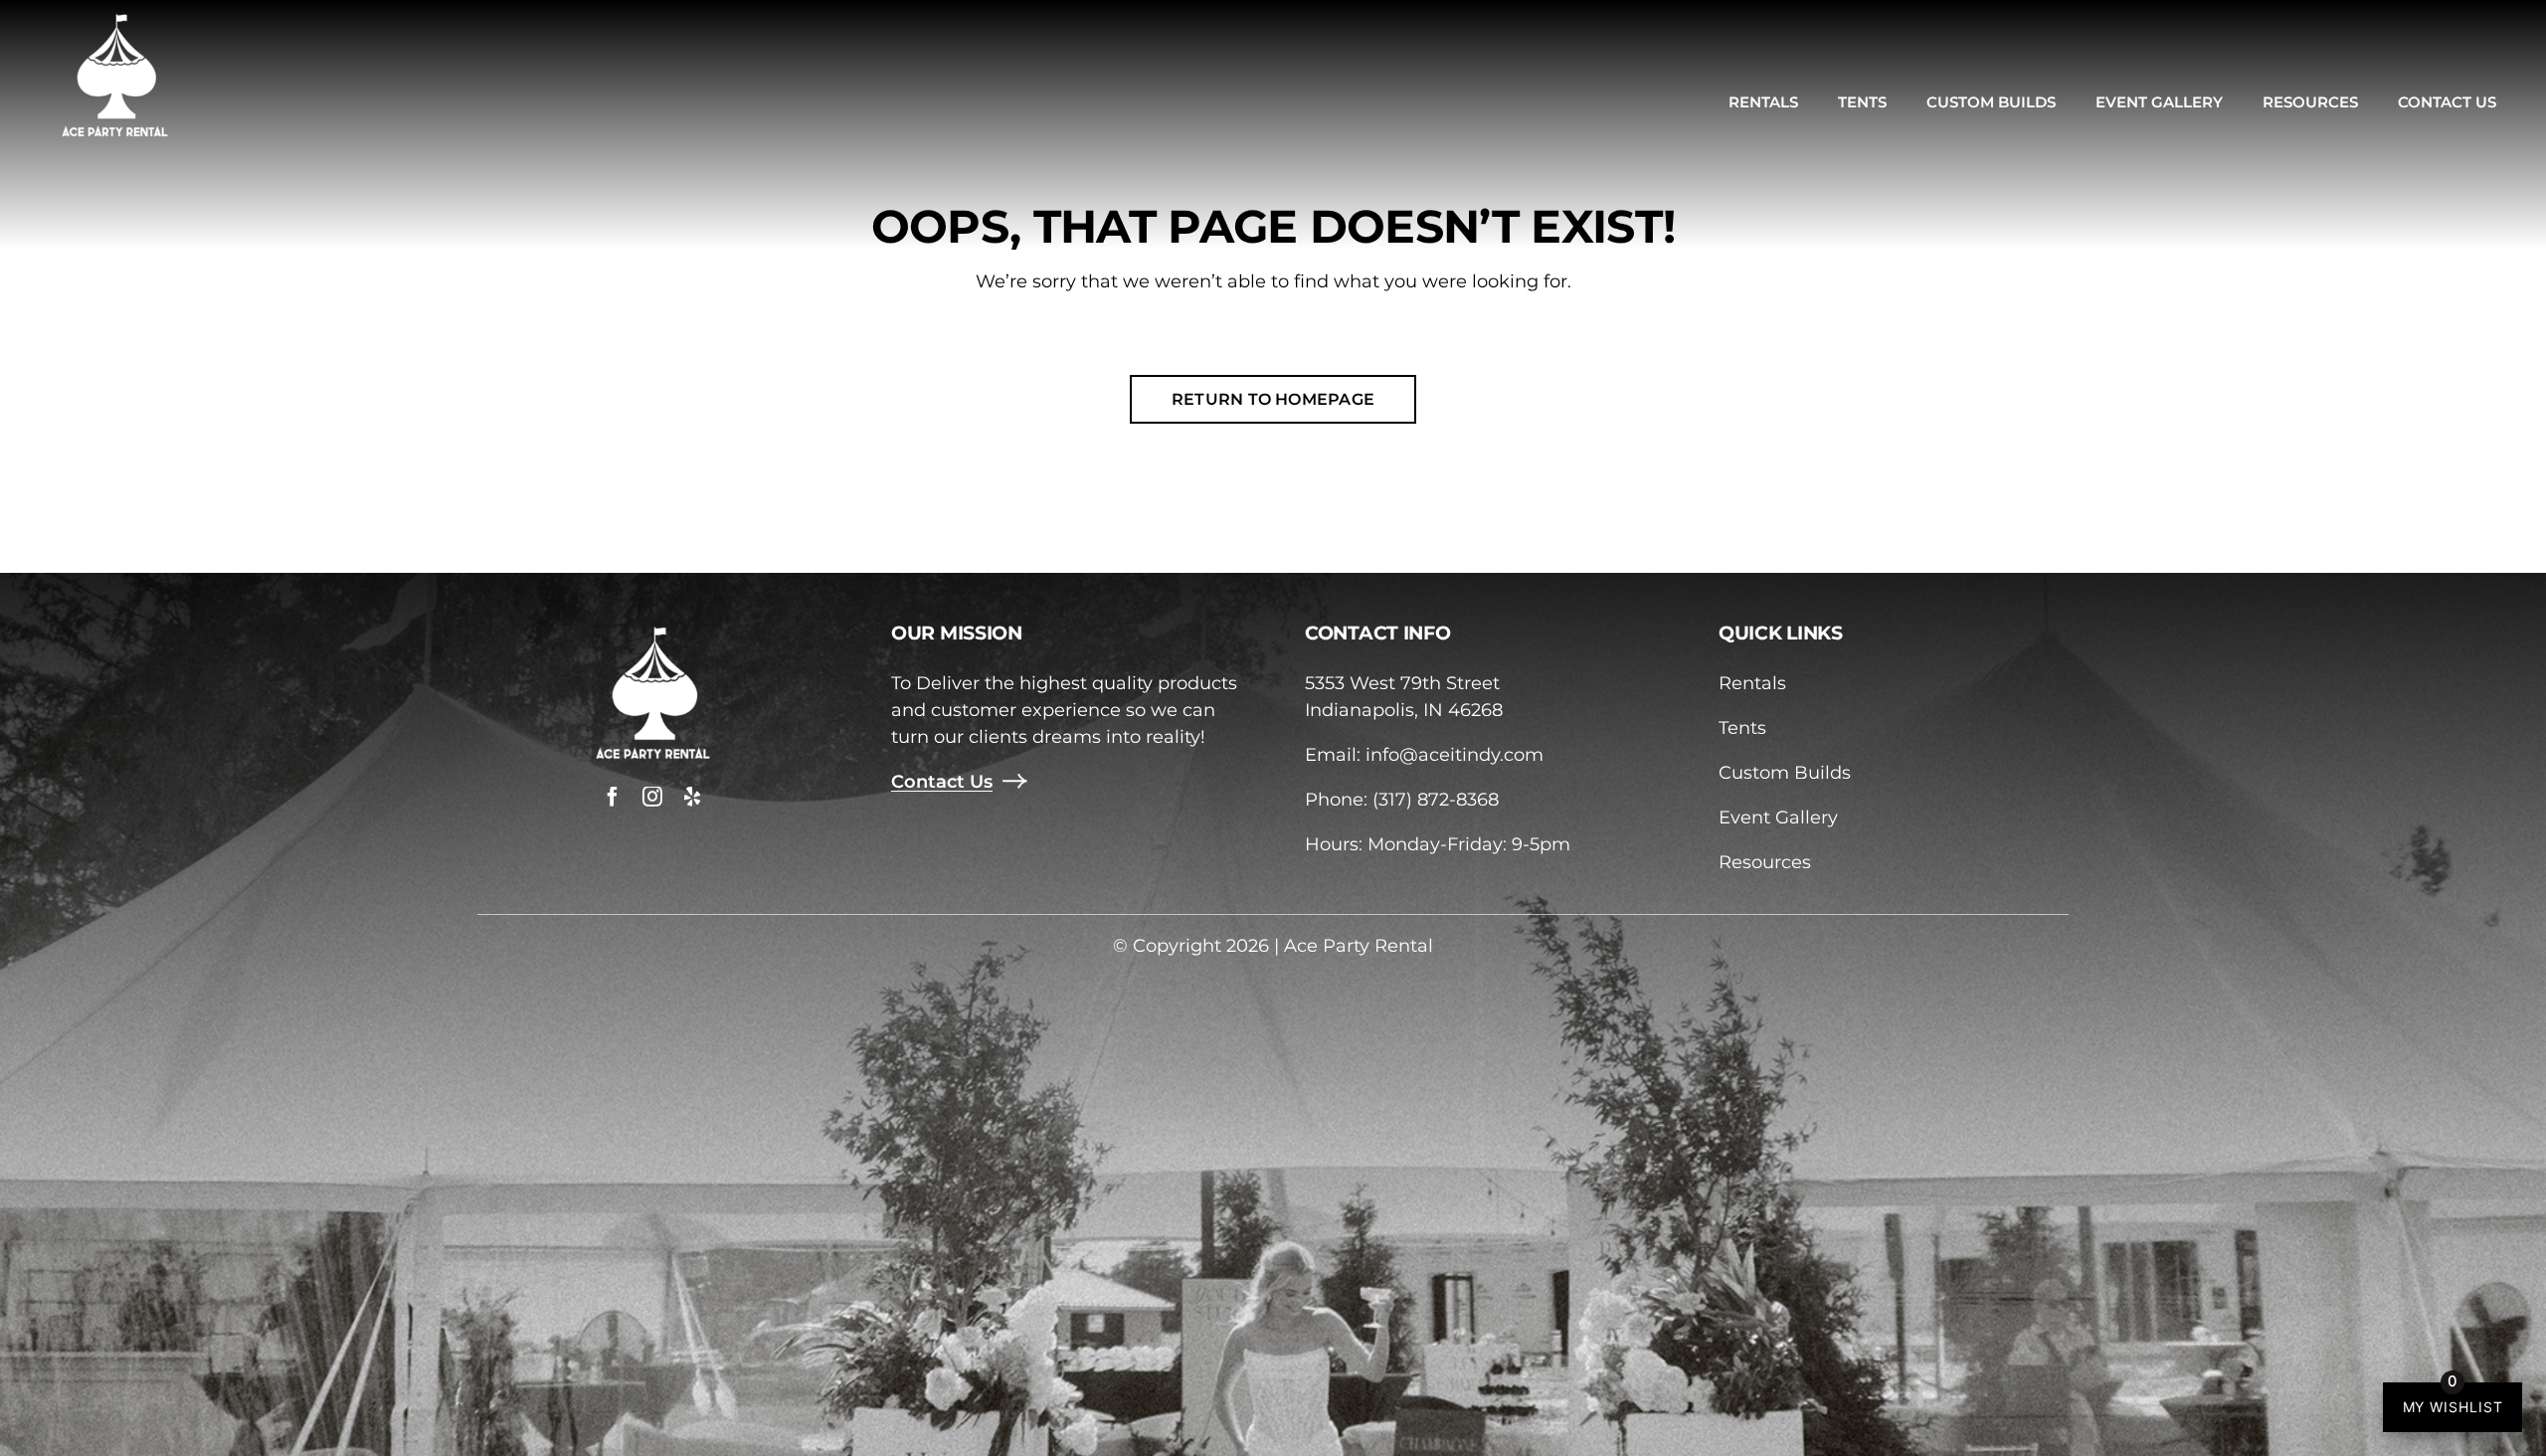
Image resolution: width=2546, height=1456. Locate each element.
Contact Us (942, 782)
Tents (1742, 728)
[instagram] (652, 797)
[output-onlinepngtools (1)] (114, 19)
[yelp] (692, 797)
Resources (1765, 862)
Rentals (1752, 683)
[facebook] (613, 797)
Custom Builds (1785, 773)
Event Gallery (1778, 818)
